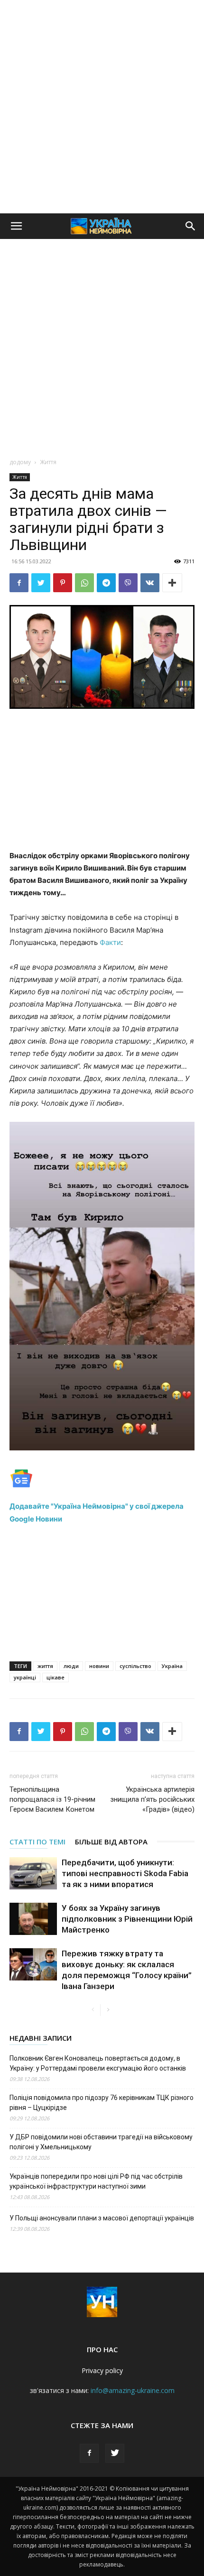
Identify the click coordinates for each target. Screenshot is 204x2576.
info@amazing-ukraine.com (133, 2390)
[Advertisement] (102, 107)
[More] (172, 583)
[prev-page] (93, 2010)
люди (71, 1666)
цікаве (56, 1677)
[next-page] (108, 2010)
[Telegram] (106, 583)
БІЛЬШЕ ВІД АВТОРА (111, 1842)
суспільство (135, 1666)
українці (25, 1677)
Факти (110, 942)
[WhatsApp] (84, 583)
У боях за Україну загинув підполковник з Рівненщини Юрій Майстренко (127, 1919)
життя (45, 1666)
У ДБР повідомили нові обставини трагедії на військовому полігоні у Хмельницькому (101, 2142)
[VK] (150, 583)
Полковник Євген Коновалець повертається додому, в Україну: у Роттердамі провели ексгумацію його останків (98, 2063)
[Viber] (128, 583)
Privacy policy (102, 2370)
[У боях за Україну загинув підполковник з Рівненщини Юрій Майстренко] (33, 1919)
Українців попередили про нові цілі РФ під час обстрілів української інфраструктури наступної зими (96, 2181)
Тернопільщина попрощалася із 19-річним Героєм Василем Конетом (52, 1799)
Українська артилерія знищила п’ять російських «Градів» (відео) (152, 1799)
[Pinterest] (63, 583)
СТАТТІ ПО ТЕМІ (37, 1842)
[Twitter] (41, 583)
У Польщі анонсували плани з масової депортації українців (102, 2218)
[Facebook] (19, 583)
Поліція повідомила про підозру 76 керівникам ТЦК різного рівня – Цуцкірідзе (102, 2103)
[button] (16, 226)
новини (99, 1666)
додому (20, 462)
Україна (172, 1666)
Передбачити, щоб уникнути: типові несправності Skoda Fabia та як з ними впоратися (125, 1873)
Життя (48, 462)
